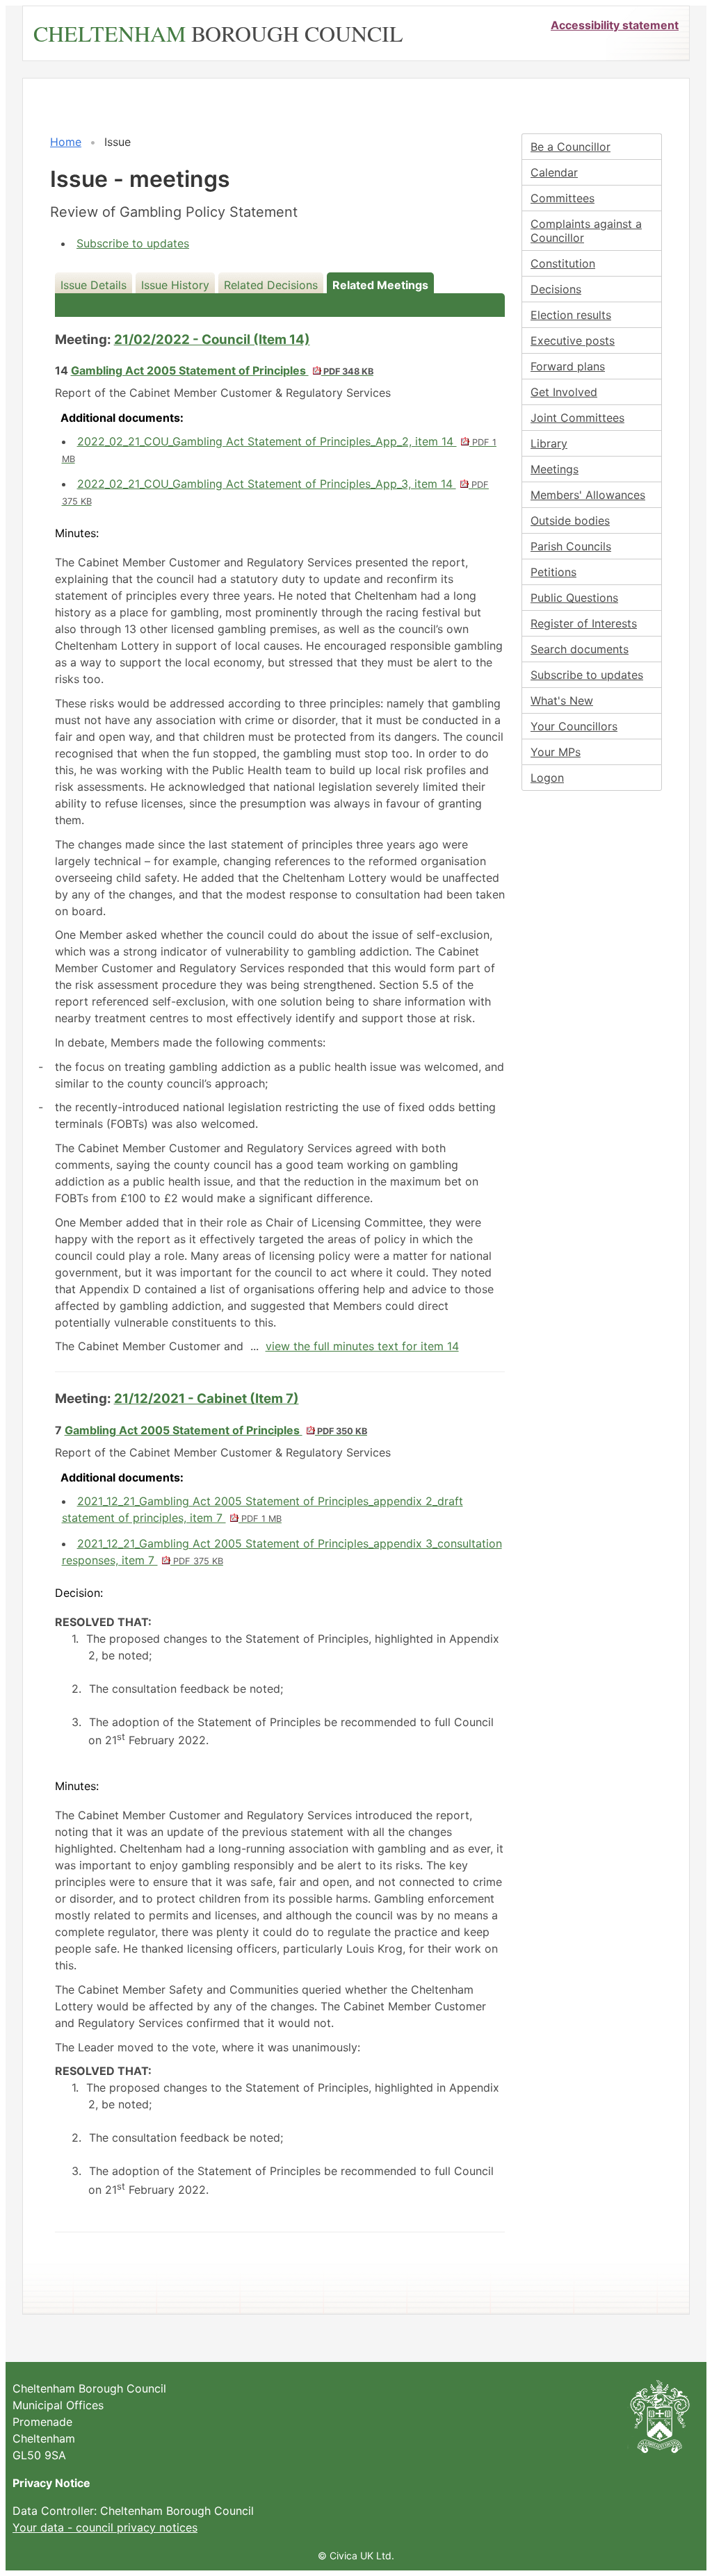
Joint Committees (577, 418)
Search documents (580, 649)
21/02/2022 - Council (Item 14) (212, 339)
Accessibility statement (615, 25)
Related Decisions (271, 285)
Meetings (555, 469)
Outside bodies (570, 520)
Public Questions (574, 598)
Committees (563, 198)
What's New (562, 700)
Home (66, 142)
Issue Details (94, 285)
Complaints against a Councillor (586, 231)
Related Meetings (380, 285)
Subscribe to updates (133, 243)
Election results (571, 315)
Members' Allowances (588, 495)
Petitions (553, 572)
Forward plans (568, 366)
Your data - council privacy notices (105, 2527)
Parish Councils (571, 546)
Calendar (554, 172)
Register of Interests (584, 623)
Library (549, 443)
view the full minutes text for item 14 (362, 1346)
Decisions (556, 289)
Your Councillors (574, 726)
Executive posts (573, 341)
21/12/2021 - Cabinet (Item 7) (207, 1398)
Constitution (563, 263)
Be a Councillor (571, 147)
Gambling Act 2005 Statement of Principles (222, 370)
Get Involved (564, 392)
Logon (547, 778)
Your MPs (556, 752)
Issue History (175, 285)
